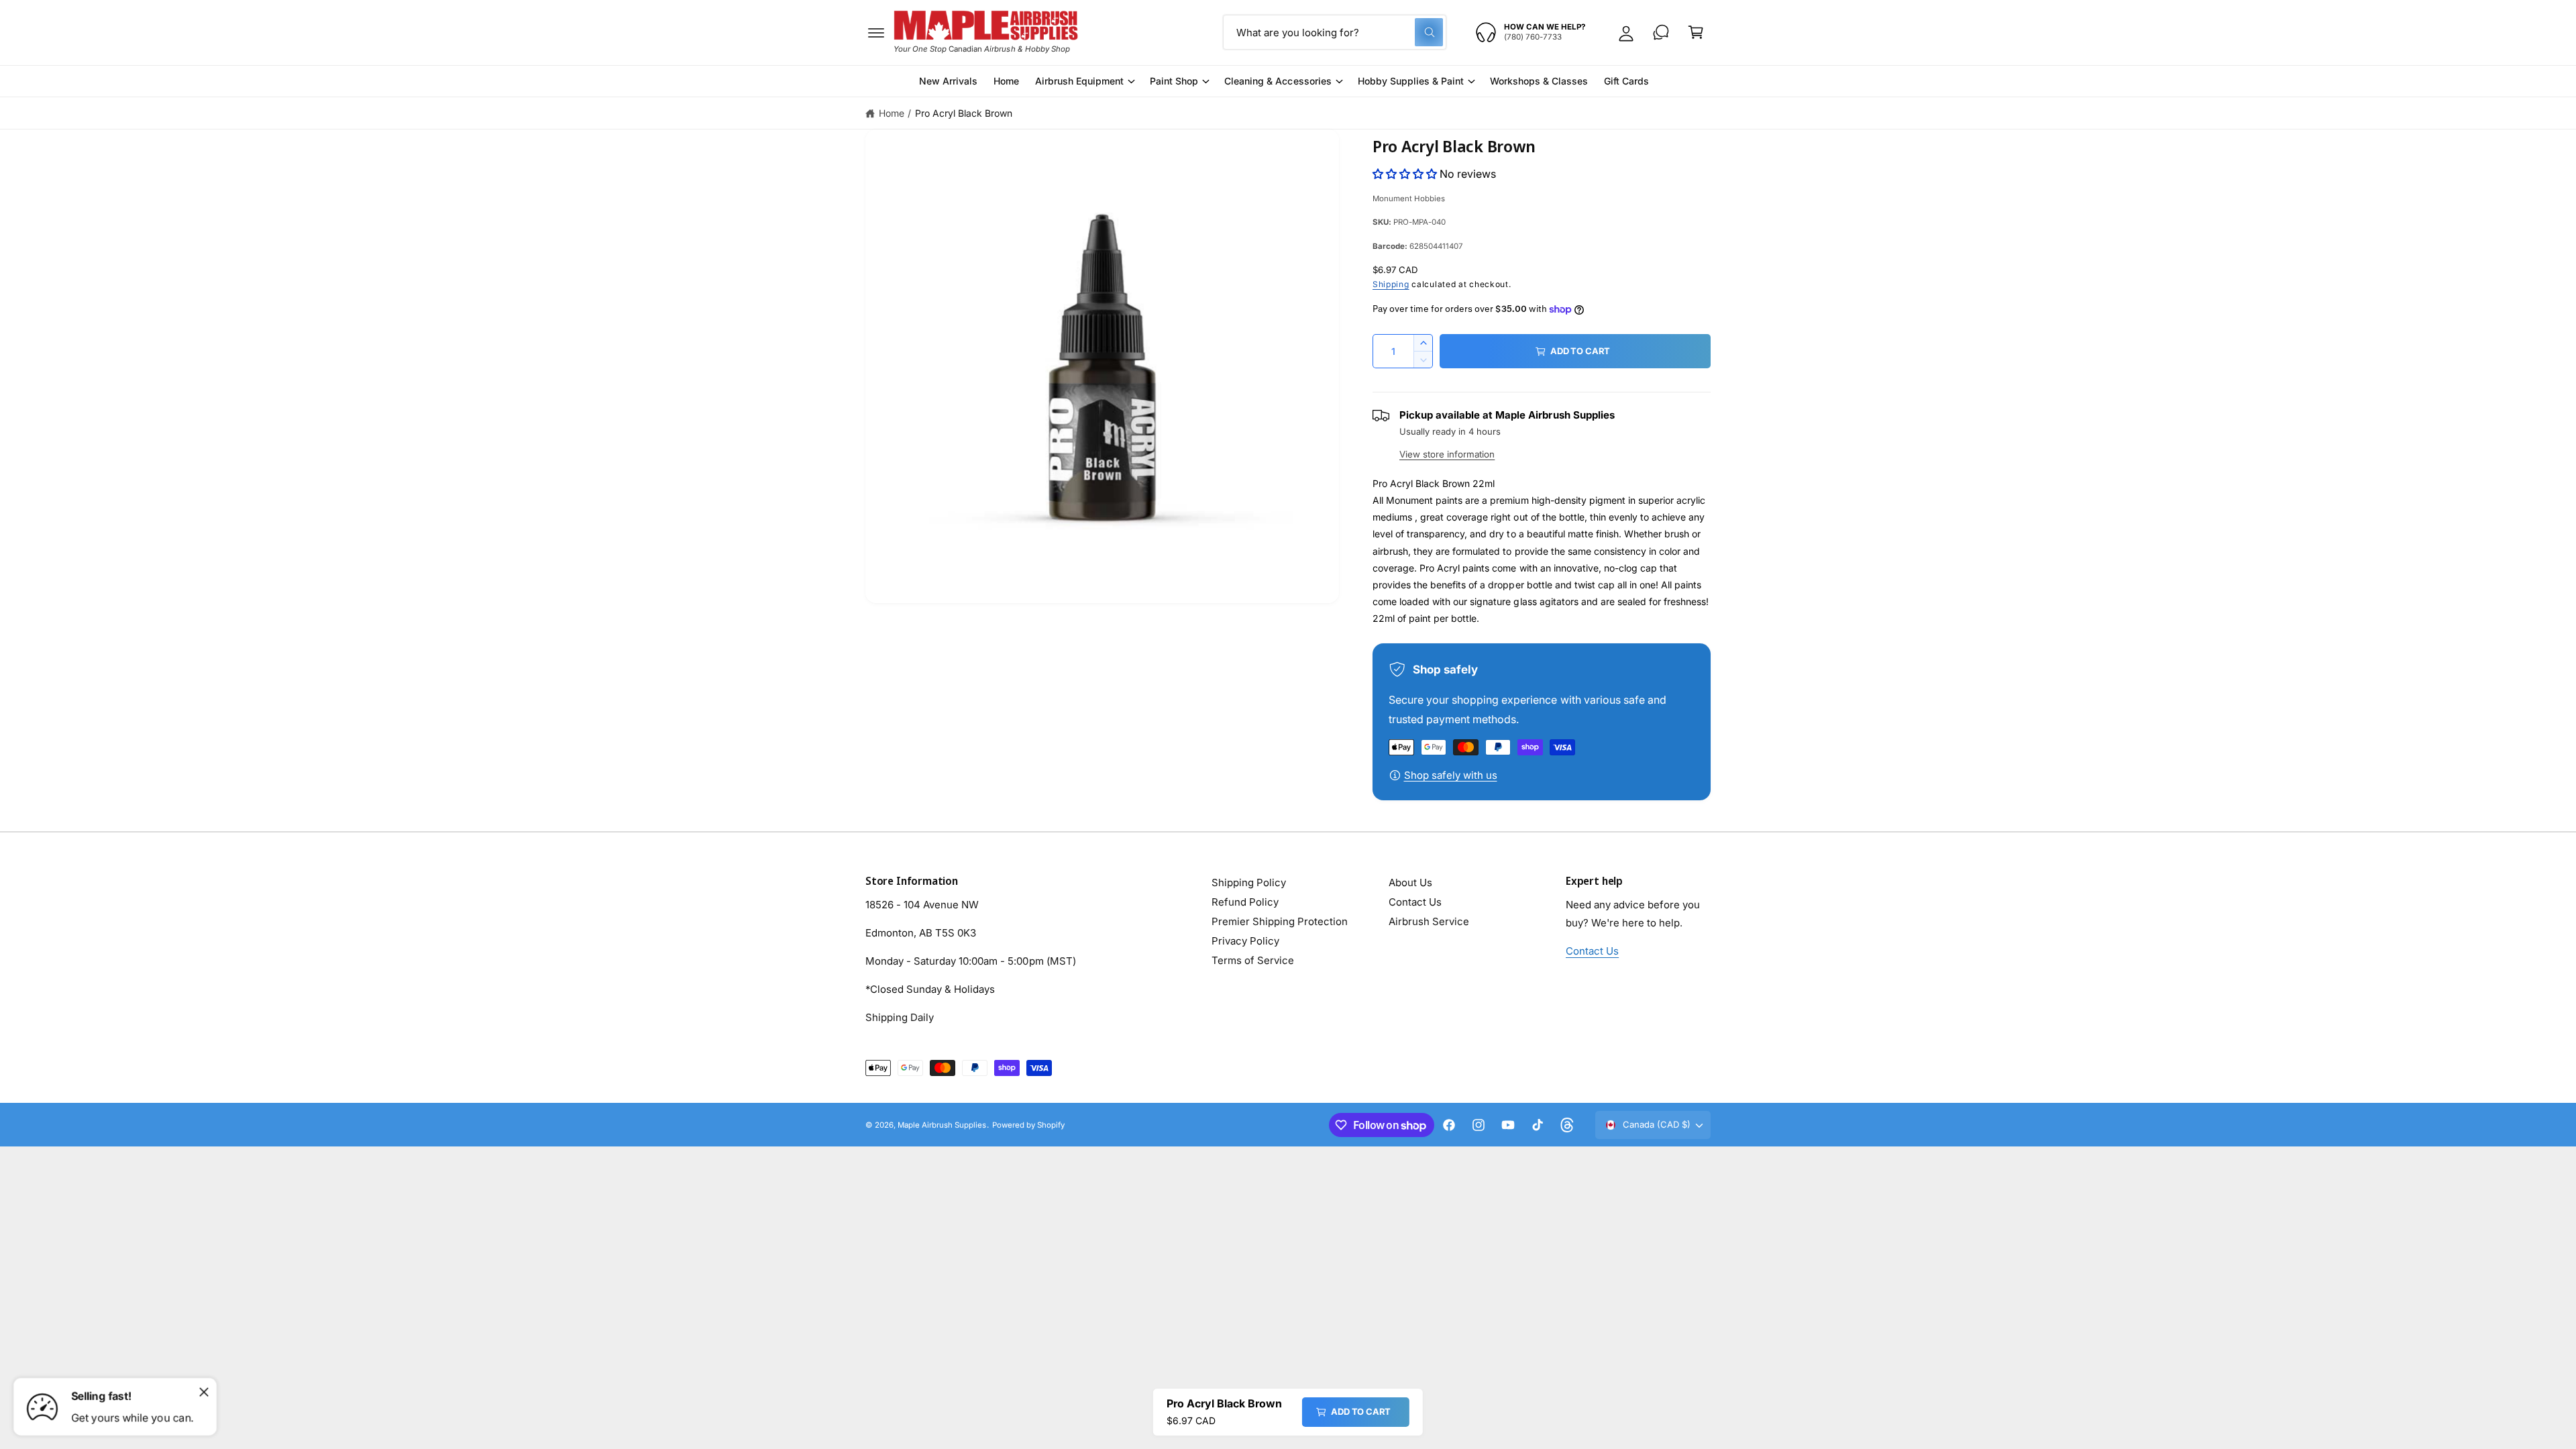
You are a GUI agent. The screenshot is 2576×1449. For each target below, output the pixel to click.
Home (892, 113)
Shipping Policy (1249, 882)
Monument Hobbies (1409, 199)
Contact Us (1415, 902)
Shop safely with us (1451, 775)
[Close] (204, 1392)
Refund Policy (1245, 902)
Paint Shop (1174, 81)
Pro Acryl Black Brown (964, 113)
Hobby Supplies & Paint (1411, 81)
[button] (876, 32)
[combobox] (1335, 32)
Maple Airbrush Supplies (942, 1125)
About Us (1410, 882)
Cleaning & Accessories (1278, 81)
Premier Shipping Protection (1280, 921)
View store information (1447, 454)
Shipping (1391, 284)
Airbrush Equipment (1079, 81)
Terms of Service (1253, 960)
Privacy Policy (1245, 941)
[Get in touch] (1661, 32)
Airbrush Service (1429, 921)
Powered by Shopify (1028, 1125)
